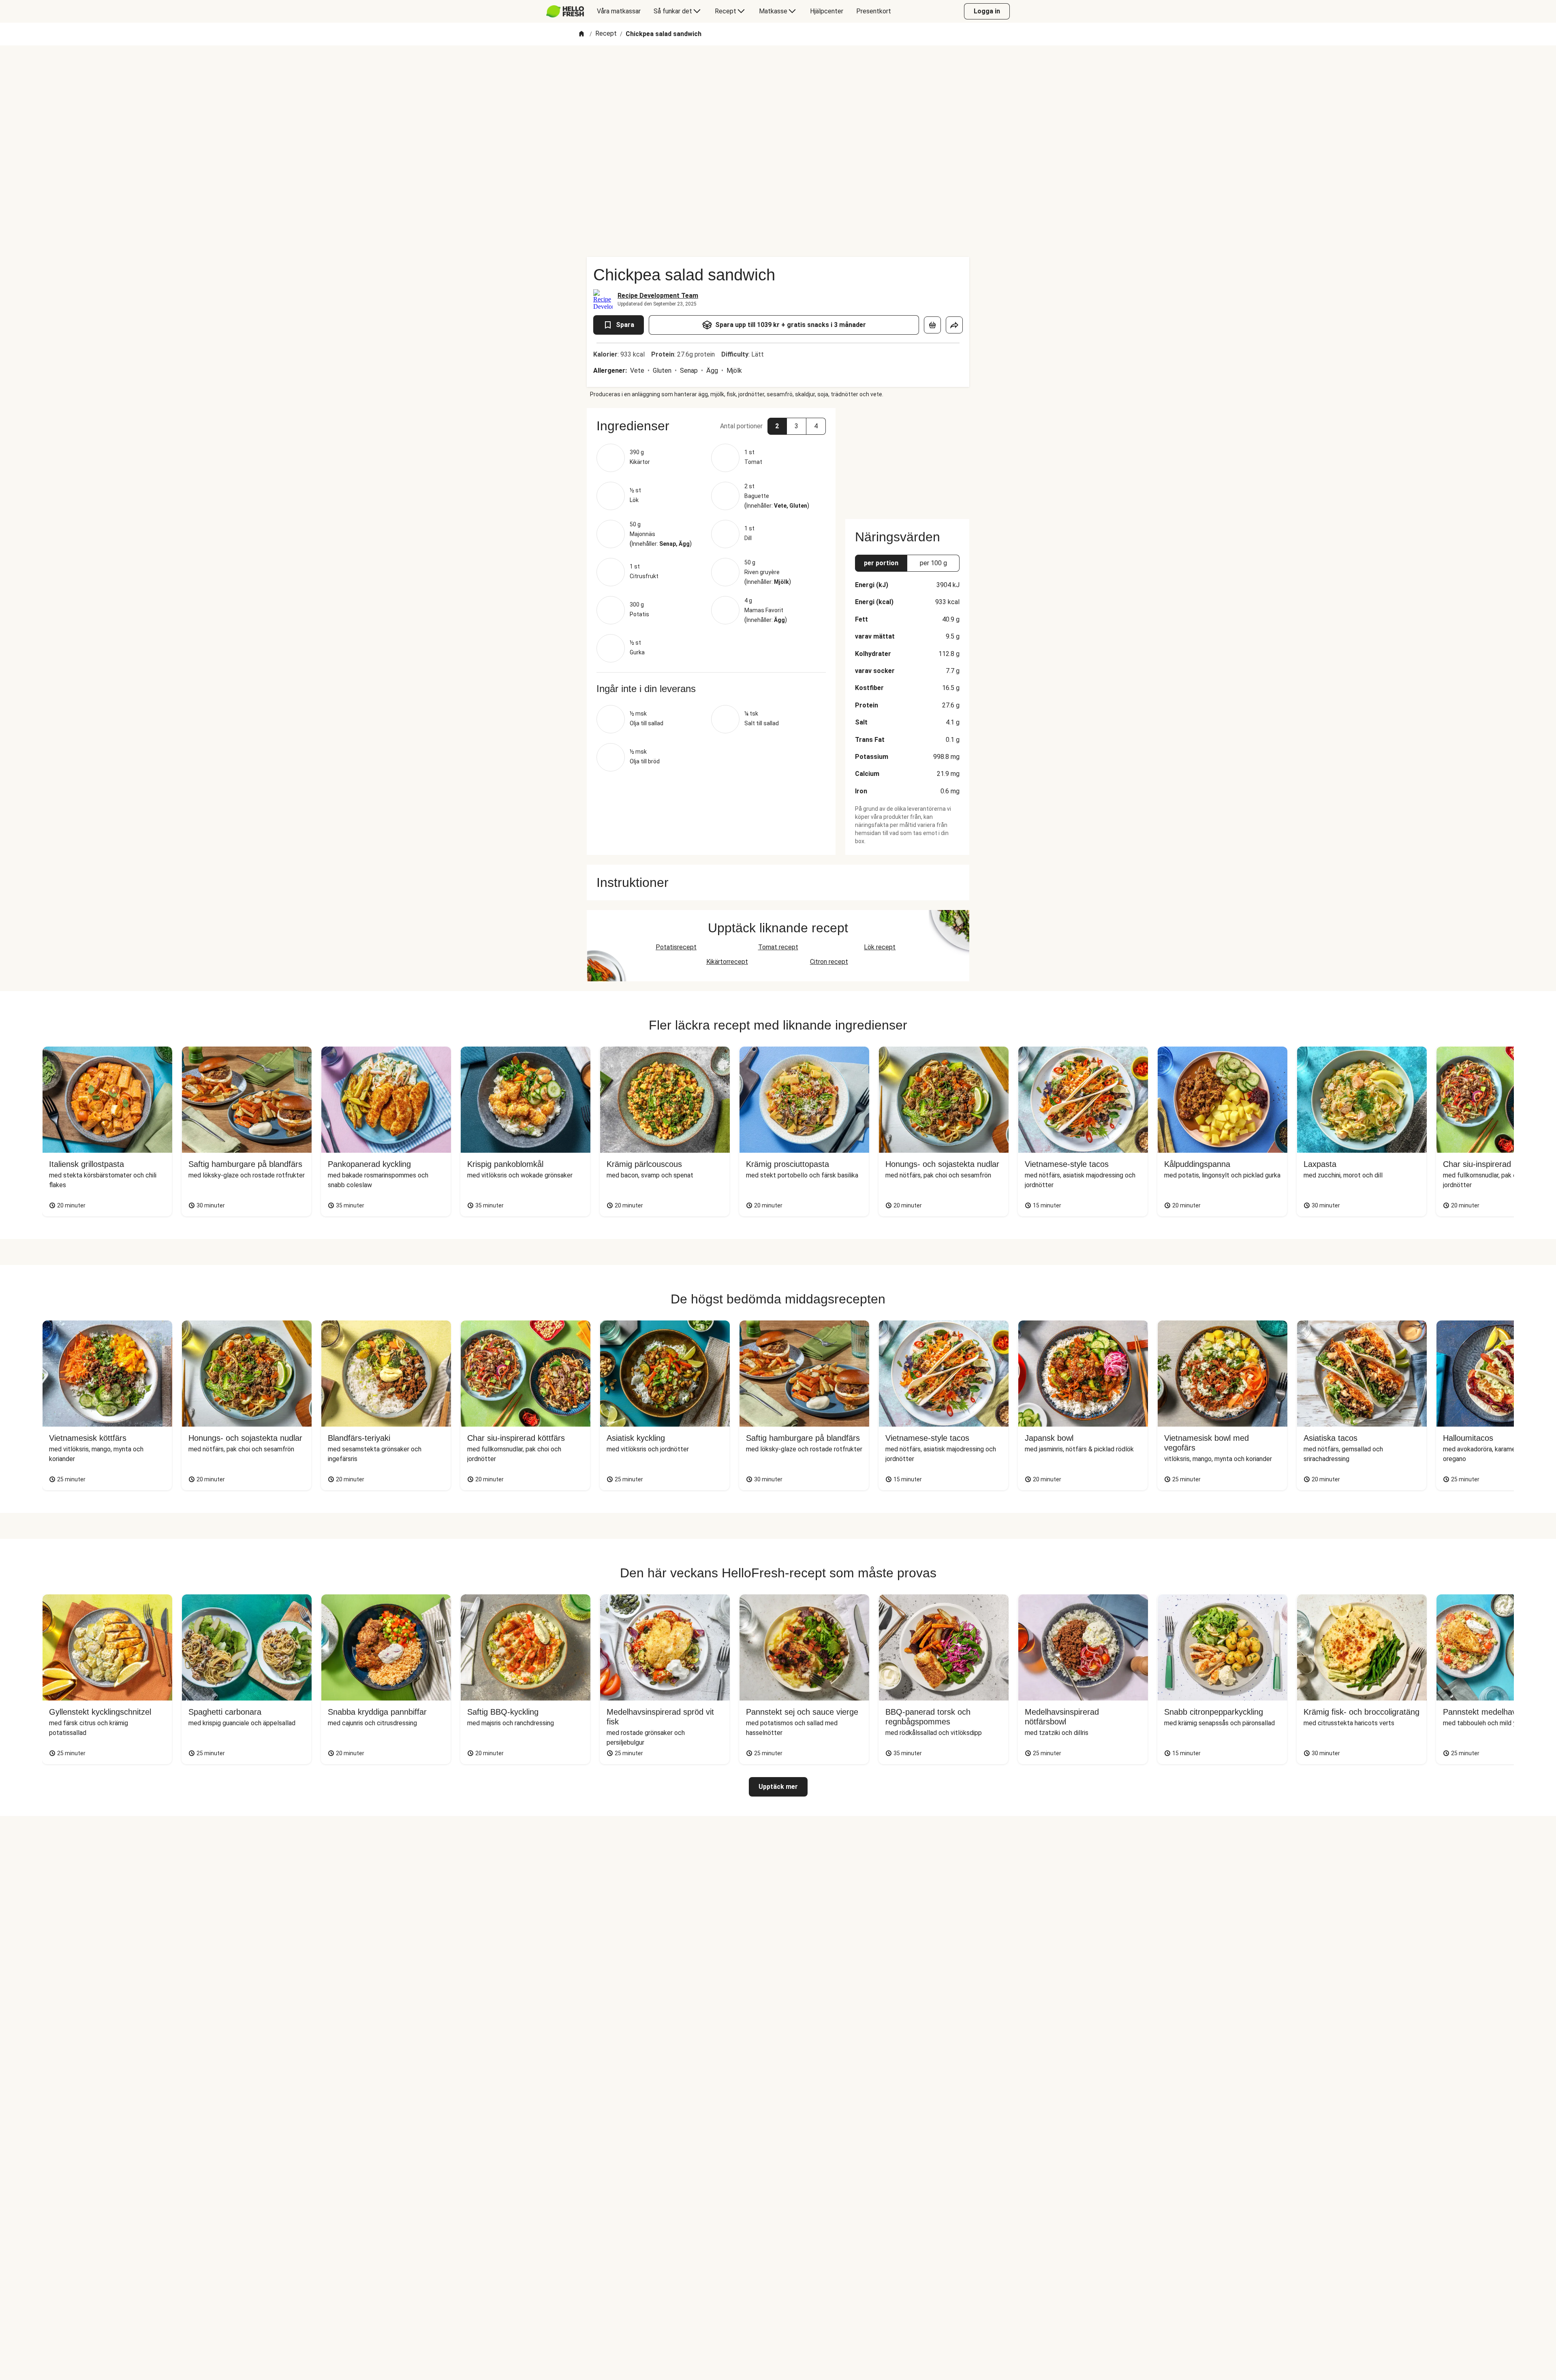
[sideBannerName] (907, 459)
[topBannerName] (778, 68)
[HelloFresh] (565, 11)
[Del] (954, 325)
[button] (711, 426)
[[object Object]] (932, 325)
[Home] (581, 34)
